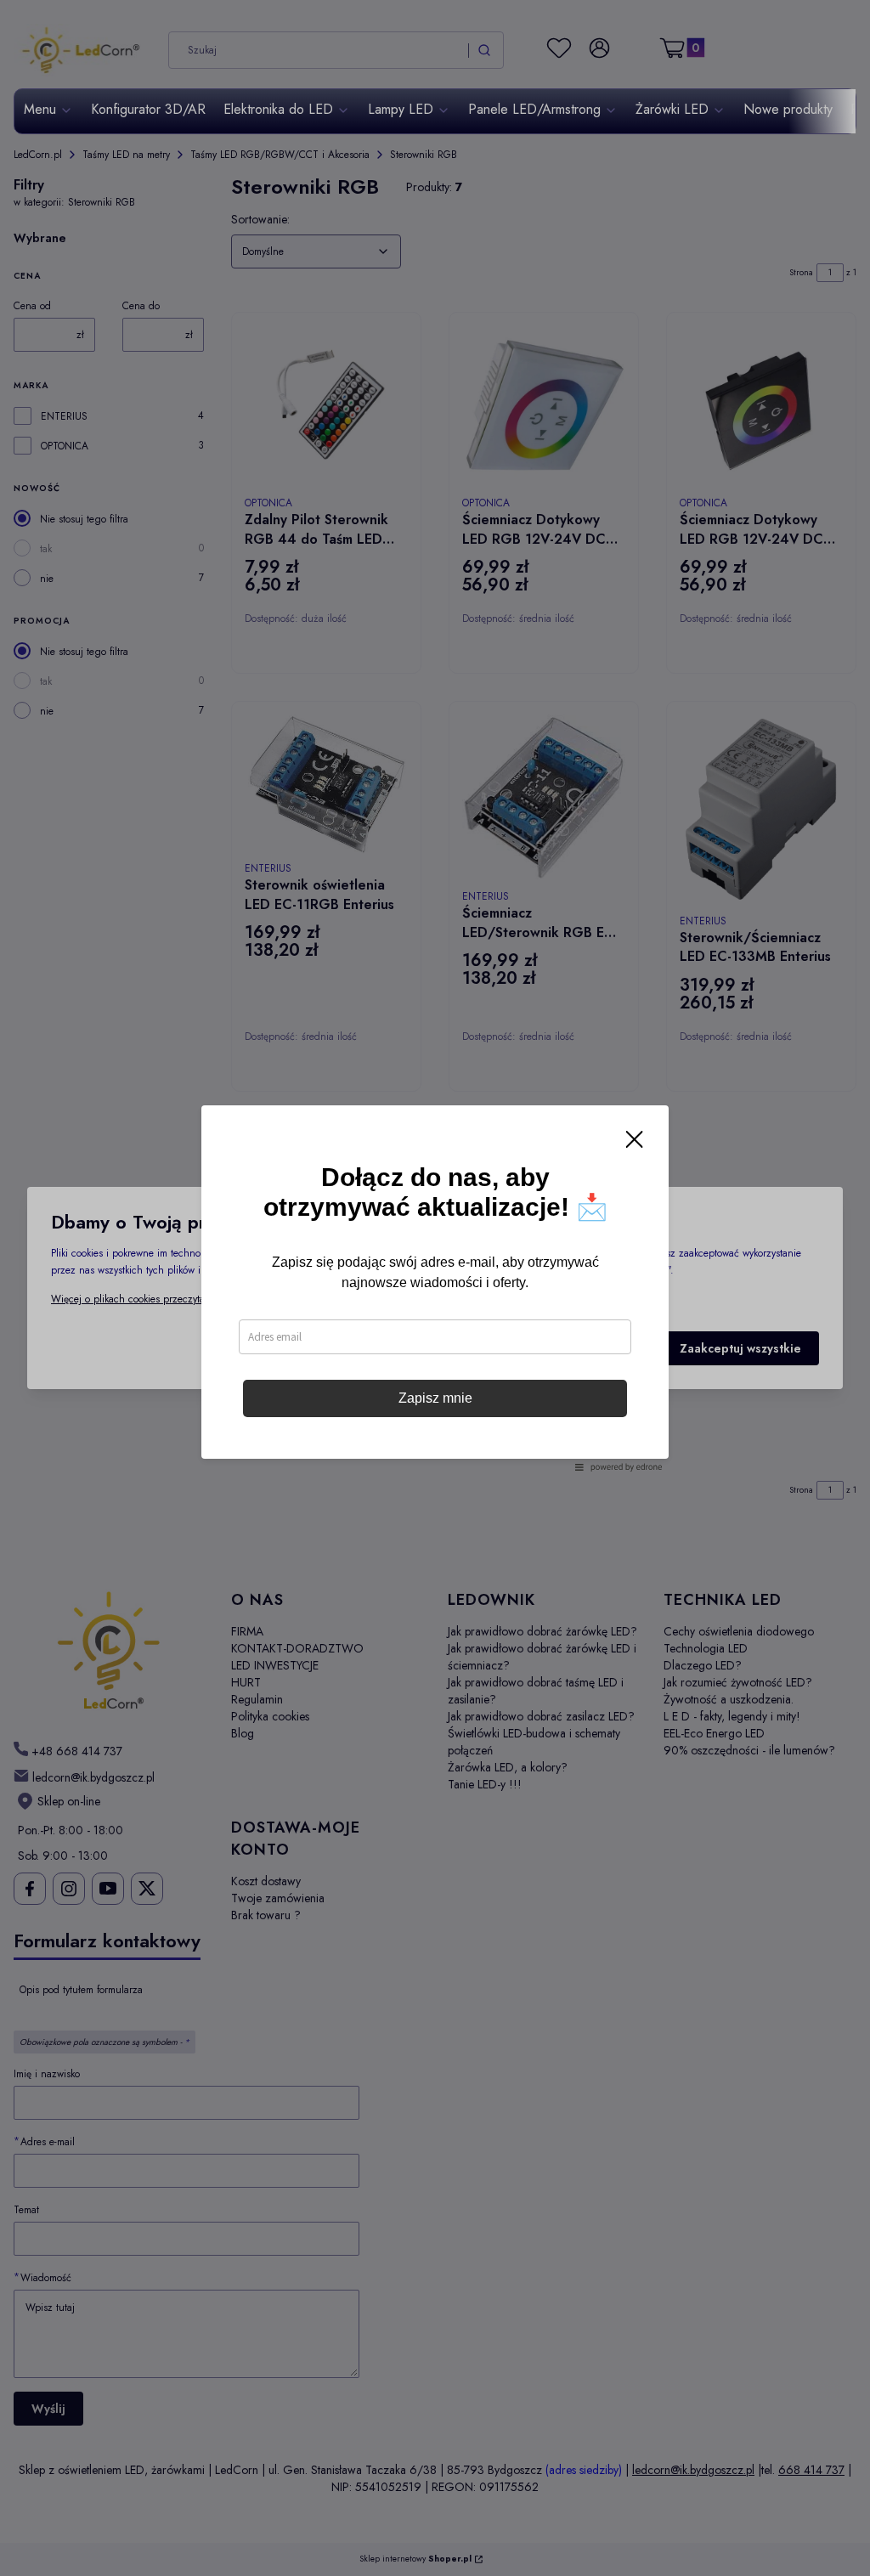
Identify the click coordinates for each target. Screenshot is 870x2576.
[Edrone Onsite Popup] (435, 1288)
